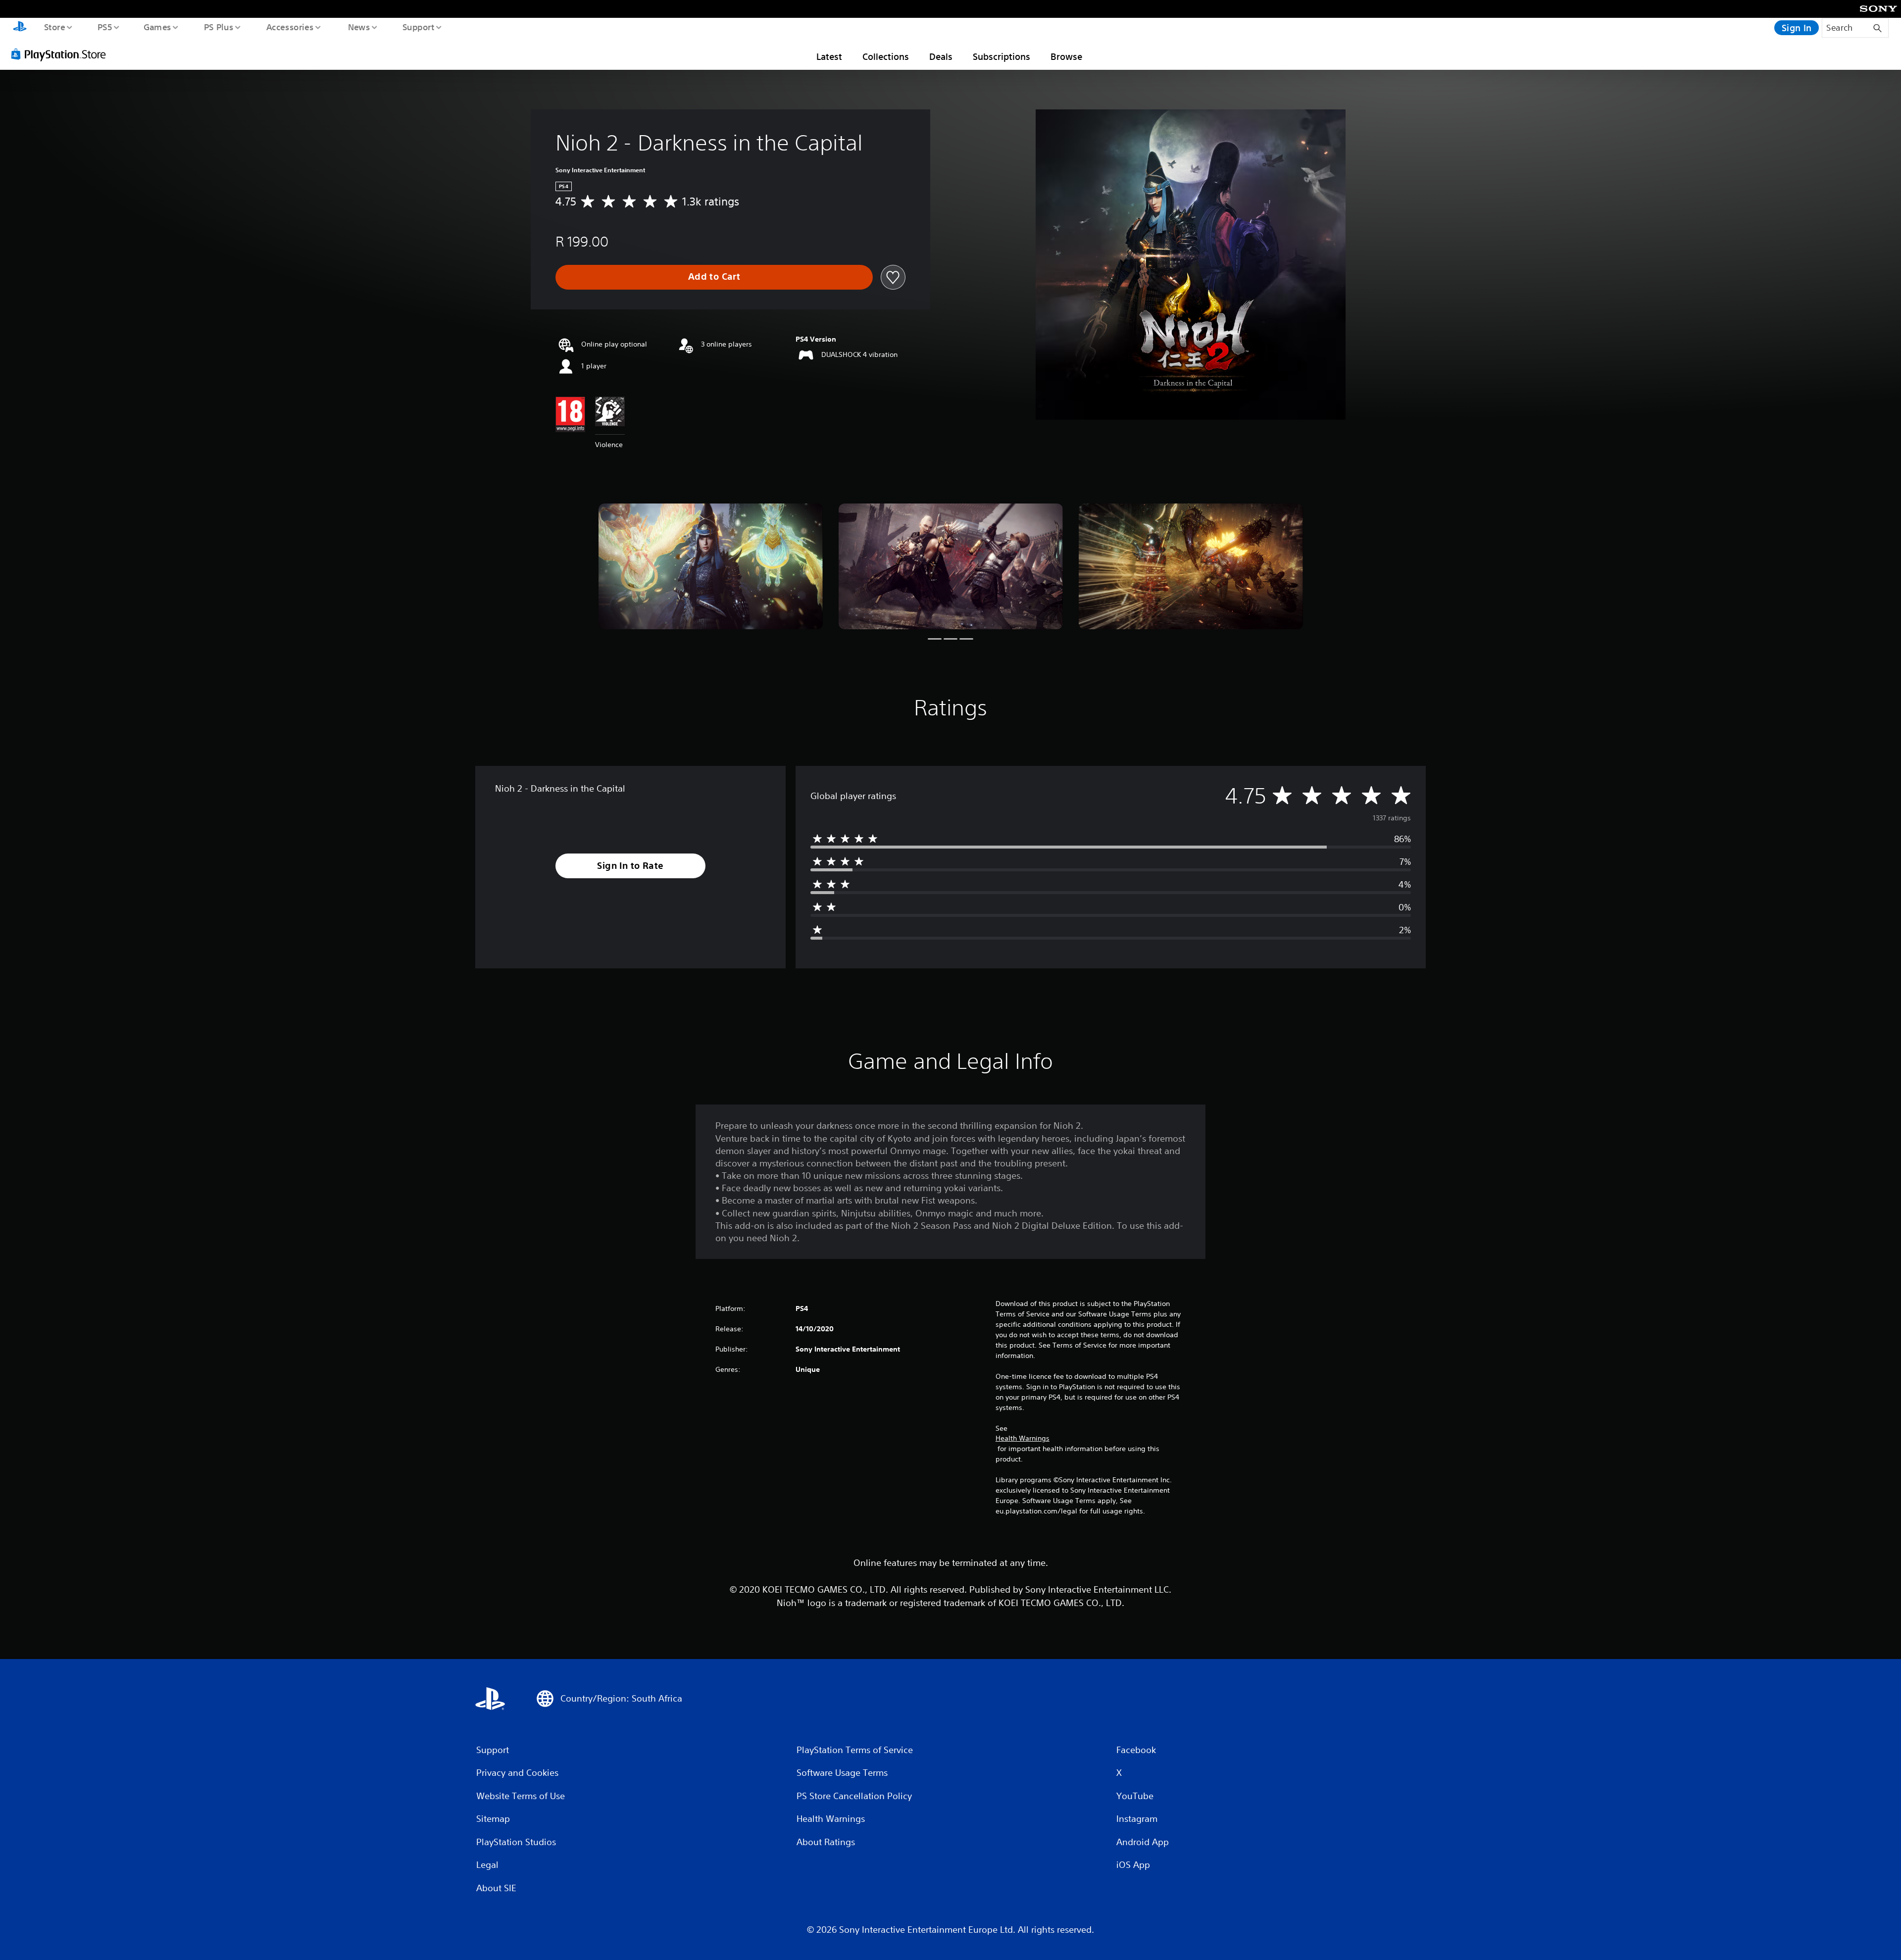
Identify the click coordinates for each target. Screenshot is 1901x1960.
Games (157, 27)
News (359, 27)
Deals (941, 56)
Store (54, 27)
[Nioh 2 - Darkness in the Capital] (711, 567)
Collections (886, 56)
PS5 (104, 27)
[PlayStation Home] (20, 28)
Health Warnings (1023, 1438)
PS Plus (218, 27)
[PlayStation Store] (62, 54)
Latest (829, 56)
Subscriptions (1001, 56)
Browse (1066, 56)
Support (418, 27)
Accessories (290, 27)
